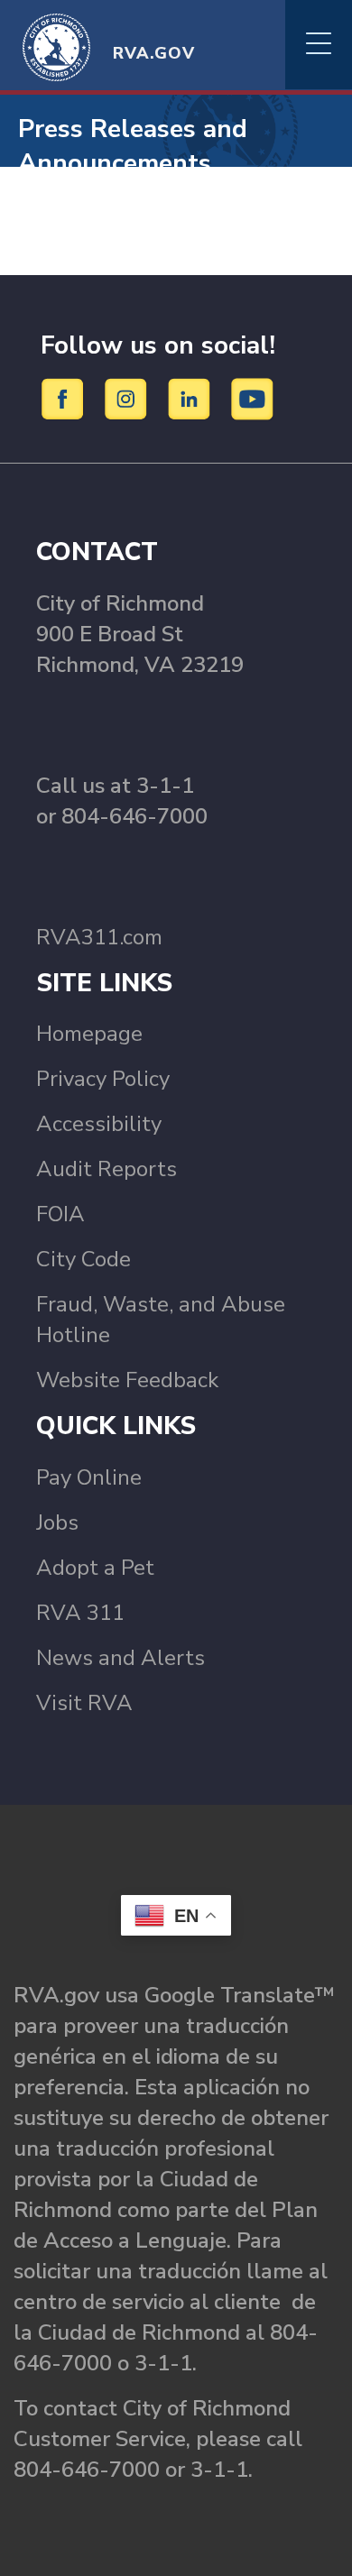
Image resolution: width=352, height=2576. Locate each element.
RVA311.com (99, 937)
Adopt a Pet (95, 1568)
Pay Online (89, 1477)
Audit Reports (107, 1169)
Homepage (89, 1034)
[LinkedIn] (192, 398)
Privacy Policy (103, 1079)
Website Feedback (127, 1380)
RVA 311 (80, 1613)
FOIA (60, 1214)
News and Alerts (120, 1658)
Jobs (57, 1523)
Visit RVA (84, 1703)
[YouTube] (253, 398)
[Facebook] (65, 398)
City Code (83, 1259)
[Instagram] (129, 398)
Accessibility (99, 1124)
